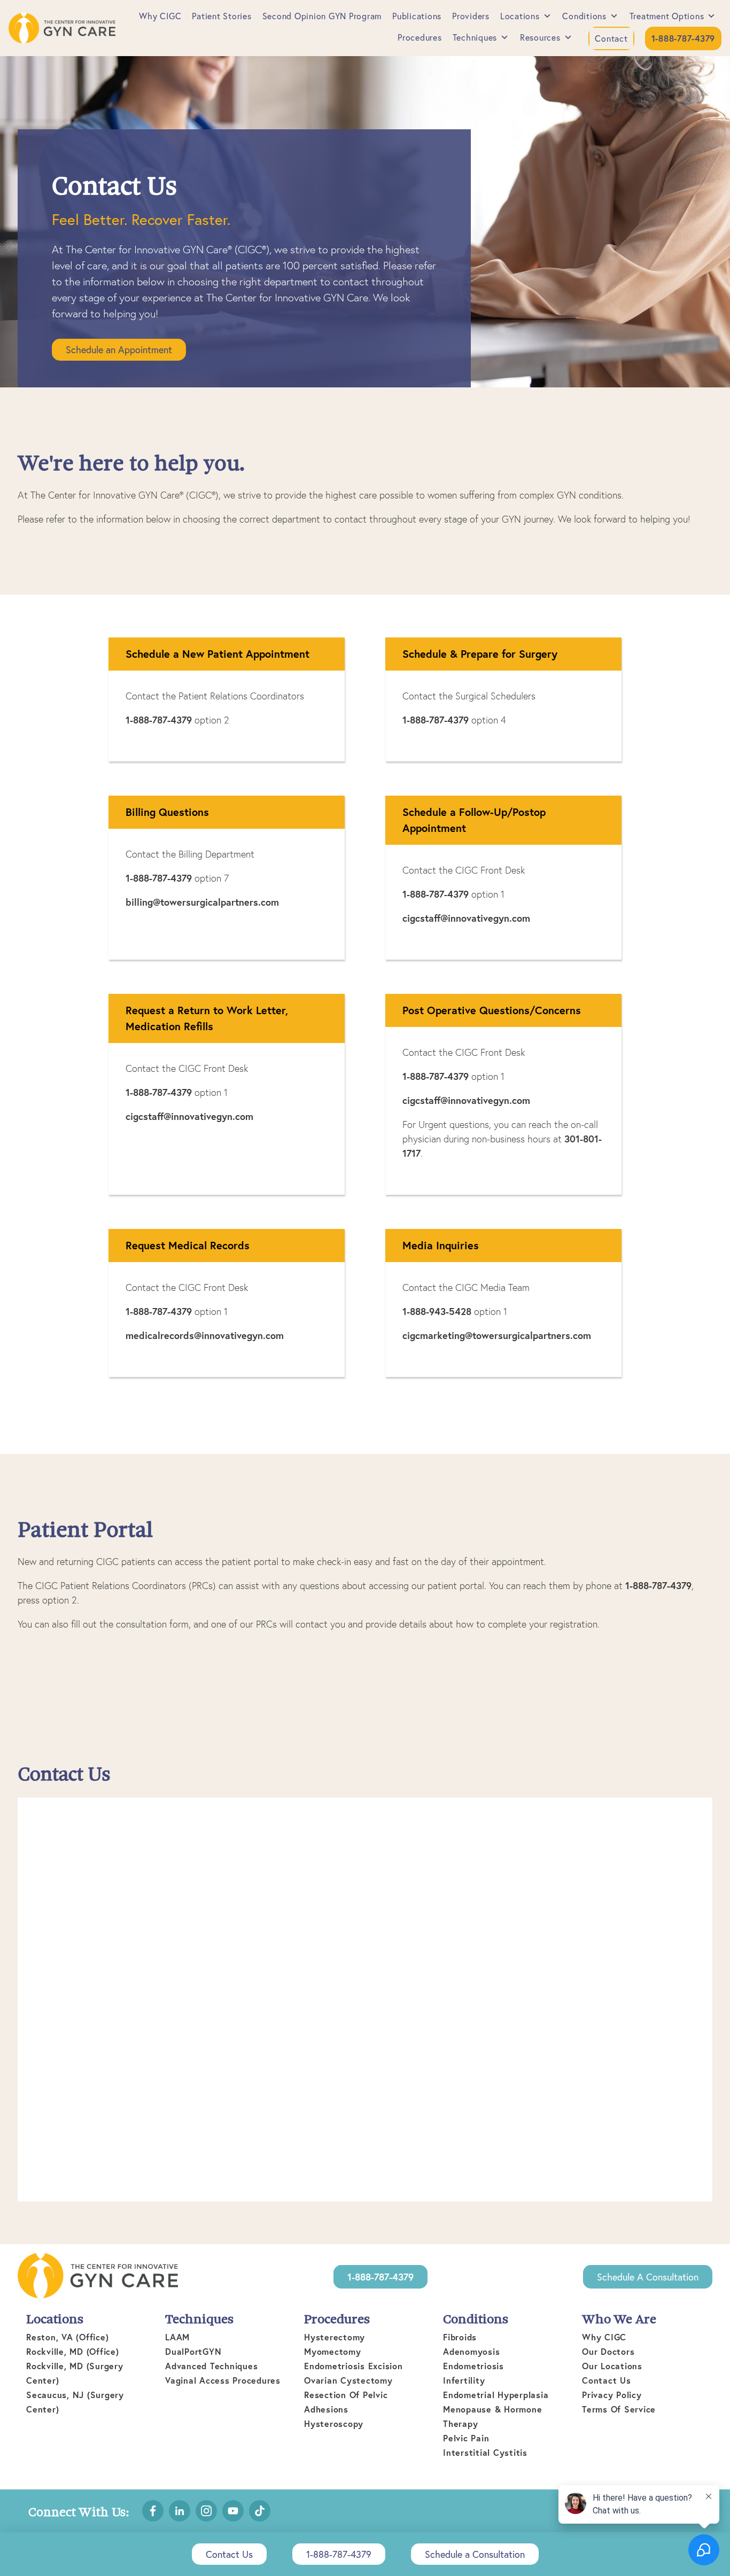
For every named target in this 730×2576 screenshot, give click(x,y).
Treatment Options (667, 16)
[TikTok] (260, 2511)
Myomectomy (333, 2351)
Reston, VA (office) (67, 2337)
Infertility (464, 2380)
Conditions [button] (584, 16)
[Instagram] (206, 2511)
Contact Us (607, 2380)
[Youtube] (233, 2511)
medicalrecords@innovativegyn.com (205, 1335)
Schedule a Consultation (648, 2277)
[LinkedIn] (180, 2511)
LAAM (177, 2337)
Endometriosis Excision (354, 2366)
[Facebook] (153, 2511)
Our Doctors (608, 2351)
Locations (520, 16)
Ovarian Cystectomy (348, 2380)
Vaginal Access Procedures (223, 2380)
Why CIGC (160, 16)
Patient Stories (222, 16)
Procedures (420, 37)
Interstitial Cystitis (485, 2452)
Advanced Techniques (211, 2366)
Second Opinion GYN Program (322, 16)
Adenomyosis (471, 2351)
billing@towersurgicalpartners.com (202, 902)
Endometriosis (473, 2366)
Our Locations (612, 2366)
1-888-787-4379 (159, 720)
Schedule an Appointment (119, 349)
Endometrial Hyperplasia (496, 2395)
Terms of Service (619, 2409)
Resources (540, 37)
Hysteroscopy (334, 2423)
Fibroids (460, 2337)
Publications (417, 16)
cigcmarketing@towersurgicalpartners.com (497, 1335)
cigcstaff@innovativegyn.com (466, 918)
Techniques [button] (475, 37)
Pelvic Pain (466, 2438)
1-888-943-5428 (437, 1311)
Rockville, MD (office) (73, 2351)
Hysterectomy (335, 2337)
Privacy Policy (612, 2395)
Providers (471, 16)
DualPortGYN (193, 2351)
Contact (611, 38)
